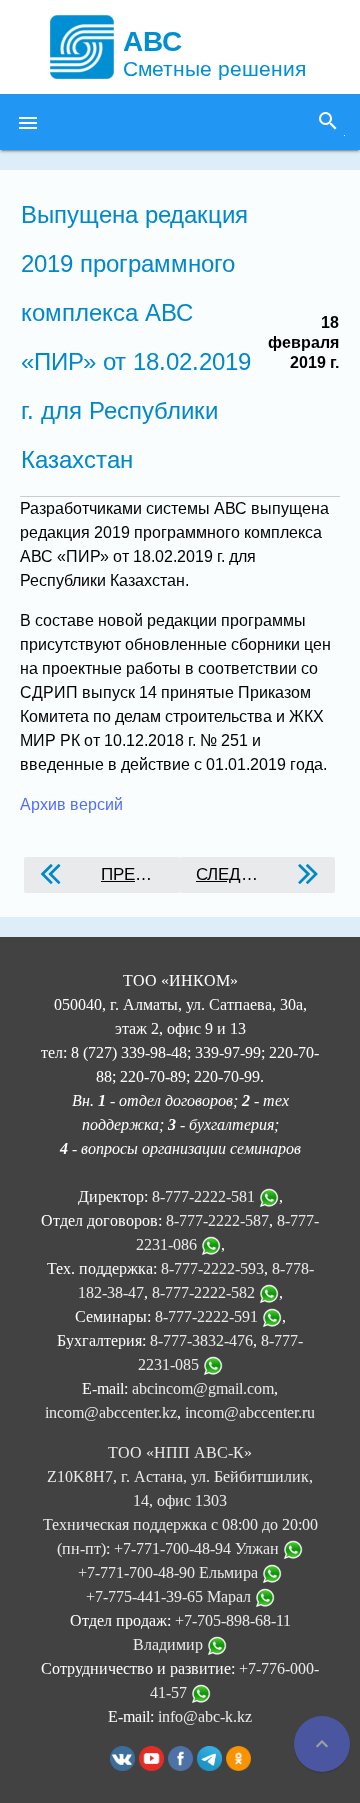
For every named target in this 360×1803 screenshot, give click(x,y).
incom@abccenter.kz (111, 1412)
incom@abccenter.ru (250, 1412)
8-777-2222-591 (206, 1316)
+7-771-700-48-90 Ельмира (170, 1572)
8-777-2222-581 (203, 1196)
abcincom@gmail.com (203, 1388)
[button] (28, 122)
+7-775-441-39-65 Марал (170, 1596)
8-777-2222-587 (217, 1220)
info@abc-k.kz (205, 1716)
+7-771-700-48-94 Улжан (198, 1548)
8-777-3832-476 (201, 1340)
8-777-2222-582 (203, 1292)
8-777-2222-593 (212, 1268)
